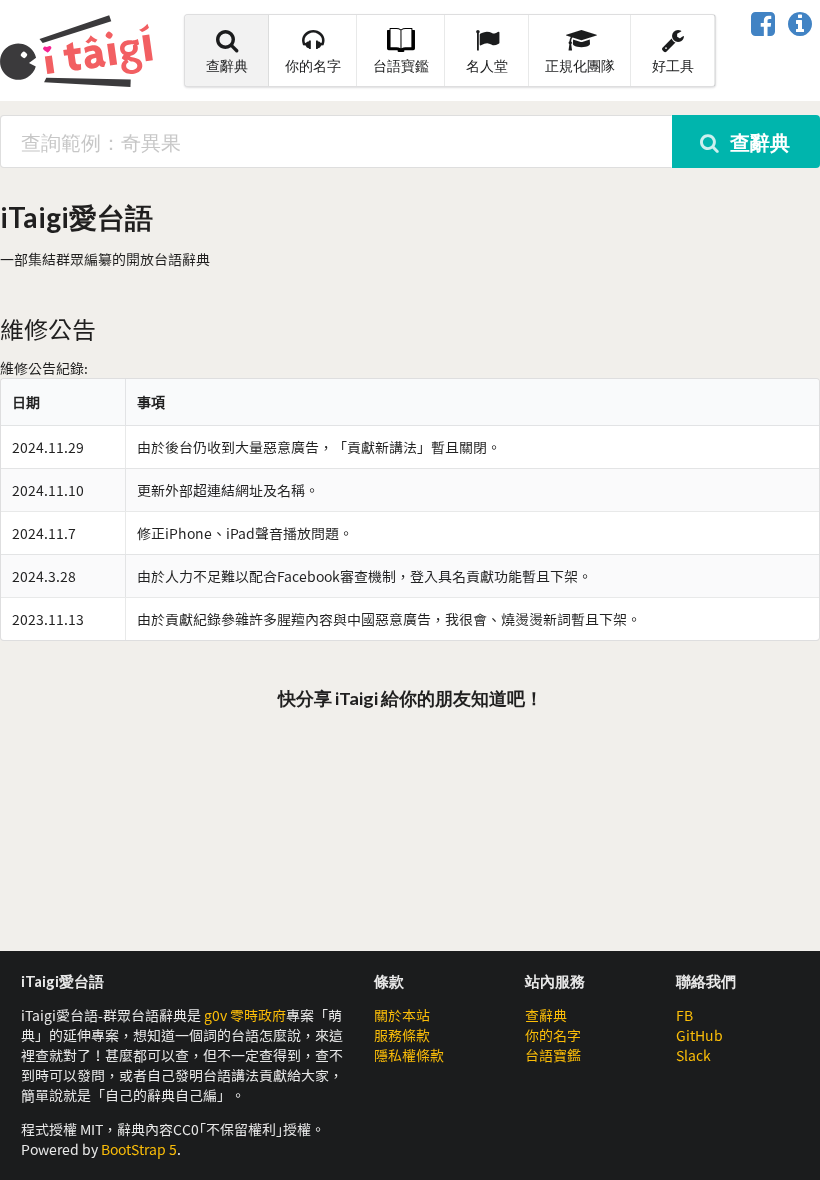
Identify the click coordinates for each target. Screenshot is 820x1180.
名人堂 (487, 65)
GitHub (699, 1035)
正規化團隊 (580, 65)
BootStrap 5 (139, 1149)
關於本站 (402, 1015)
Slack (693, 1055)
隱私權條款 (409, 1055)
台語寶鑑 (401, 65)
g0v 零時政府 (245, 1015)
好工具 (673, 65)
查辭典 (227, 65)
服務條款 (402, 1035)
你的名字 (313, 65)
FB (684, 1015)
